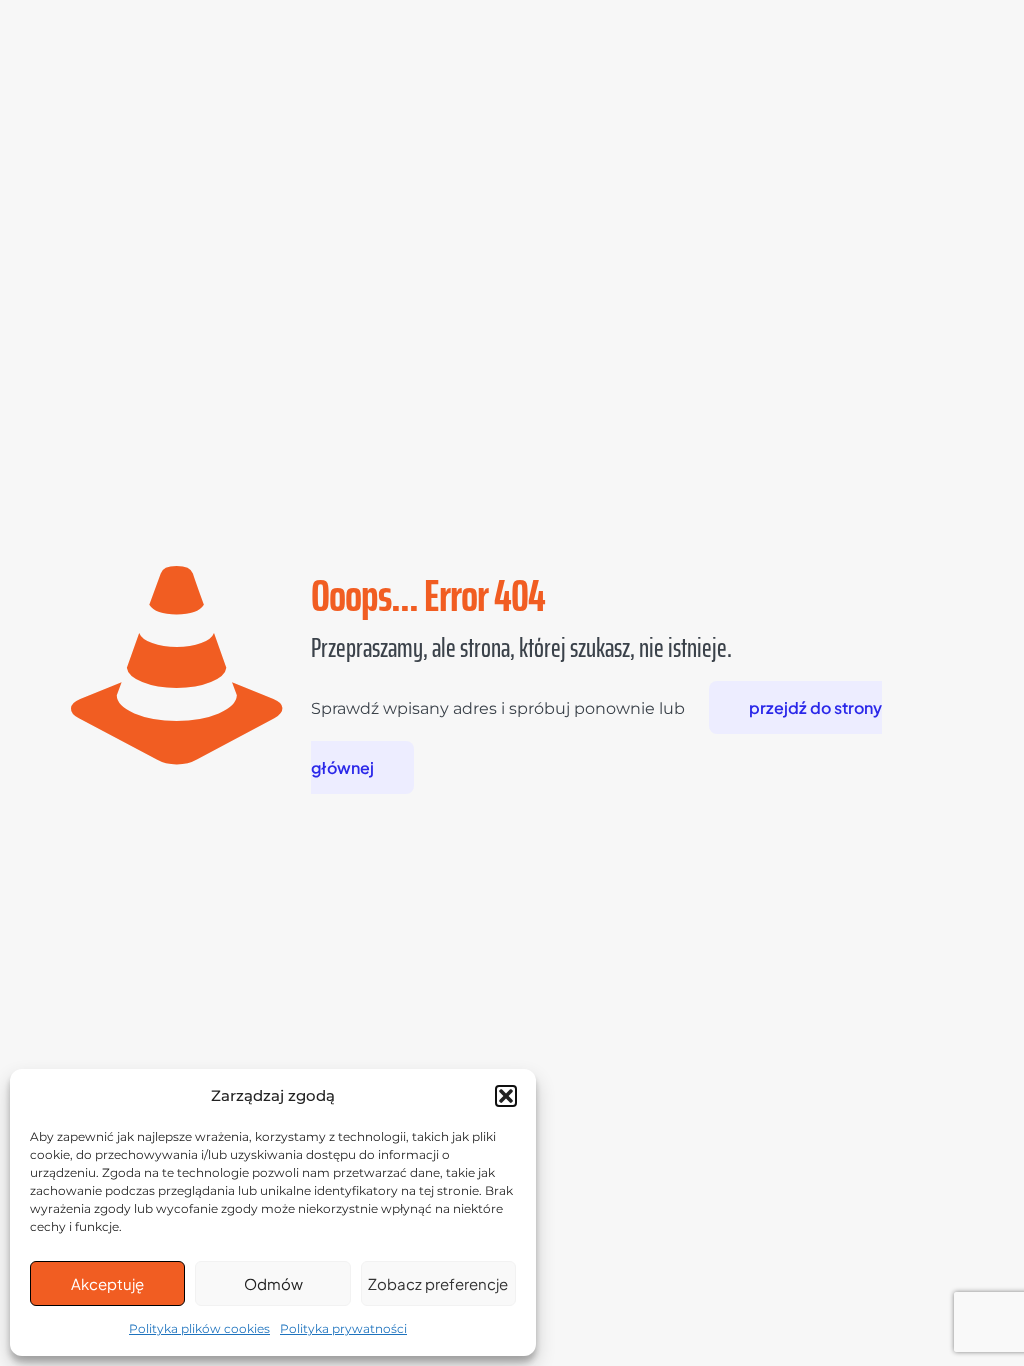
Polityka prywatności (343, 1328)
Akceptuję (107, 1283)
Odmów (273, 1283)
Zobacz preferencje (438, 1283)
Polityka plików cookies (199, 1328)
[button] (506, 1096)
